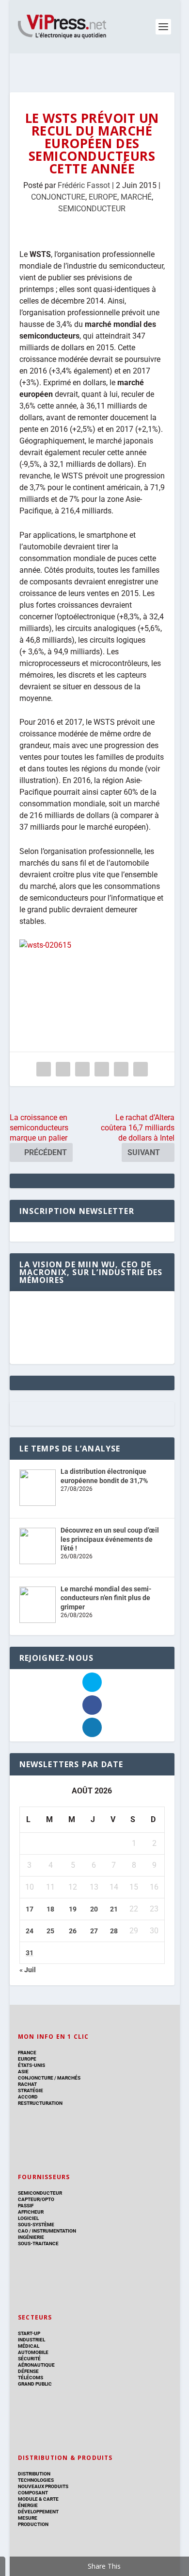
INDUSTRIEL (31, 2340)
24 (30, 1931)
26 (73, 1931)
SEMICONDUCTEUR (92, 209)
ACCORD (28, 2097)
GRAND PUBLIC (35, 2384)
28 (114, 1931)
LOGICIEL (28, 2218)
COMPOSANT (33, 2493)
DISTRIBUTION (34, 2474)
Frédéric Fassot (84, 185)
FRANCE (27, 2053)
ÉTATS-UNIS (31, 2065)
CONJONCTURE (58, 197)
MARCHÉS (69, 2078)
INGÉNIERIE (31, 2237)
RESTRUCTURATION (40, 2103)
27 (94, 1931)
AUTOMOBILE (33, 2352)
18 (50, 1909)
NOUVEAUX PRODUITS (43, 2486)
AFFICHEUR (31, 2212)
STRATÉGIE (31, 2090)
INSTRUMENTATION (54, 2231)
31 (30, 1953)
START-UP (29, 2333)
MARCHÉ (136, 197)
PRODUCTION (33, 2524)
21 (114, 1909)
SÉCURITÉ (29, 2359)
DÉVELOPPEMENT (38, 2512)
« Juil (28, 1970)
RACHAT (27, 2084)
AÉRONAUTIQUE (36, 2365)
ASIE (23, 2072)
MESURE (28, 2518)
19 (73, 1909)
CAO (23, 2231)
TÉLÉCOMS (31, 2378)
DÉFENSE (28, 2371)
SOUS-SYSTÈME (36, 2225)
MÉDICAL (29, 2346)
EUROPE (103, 197)
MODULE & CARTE (38, 2499)
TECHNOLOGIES (36, 2480)
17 (30, 1909)
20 (94, 1909)
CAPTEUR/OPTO (36, 2199)
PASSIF (26, 2206)
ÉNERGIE (28, 2505)
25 (50, 1931)
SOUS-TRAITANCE (38, 2243)
